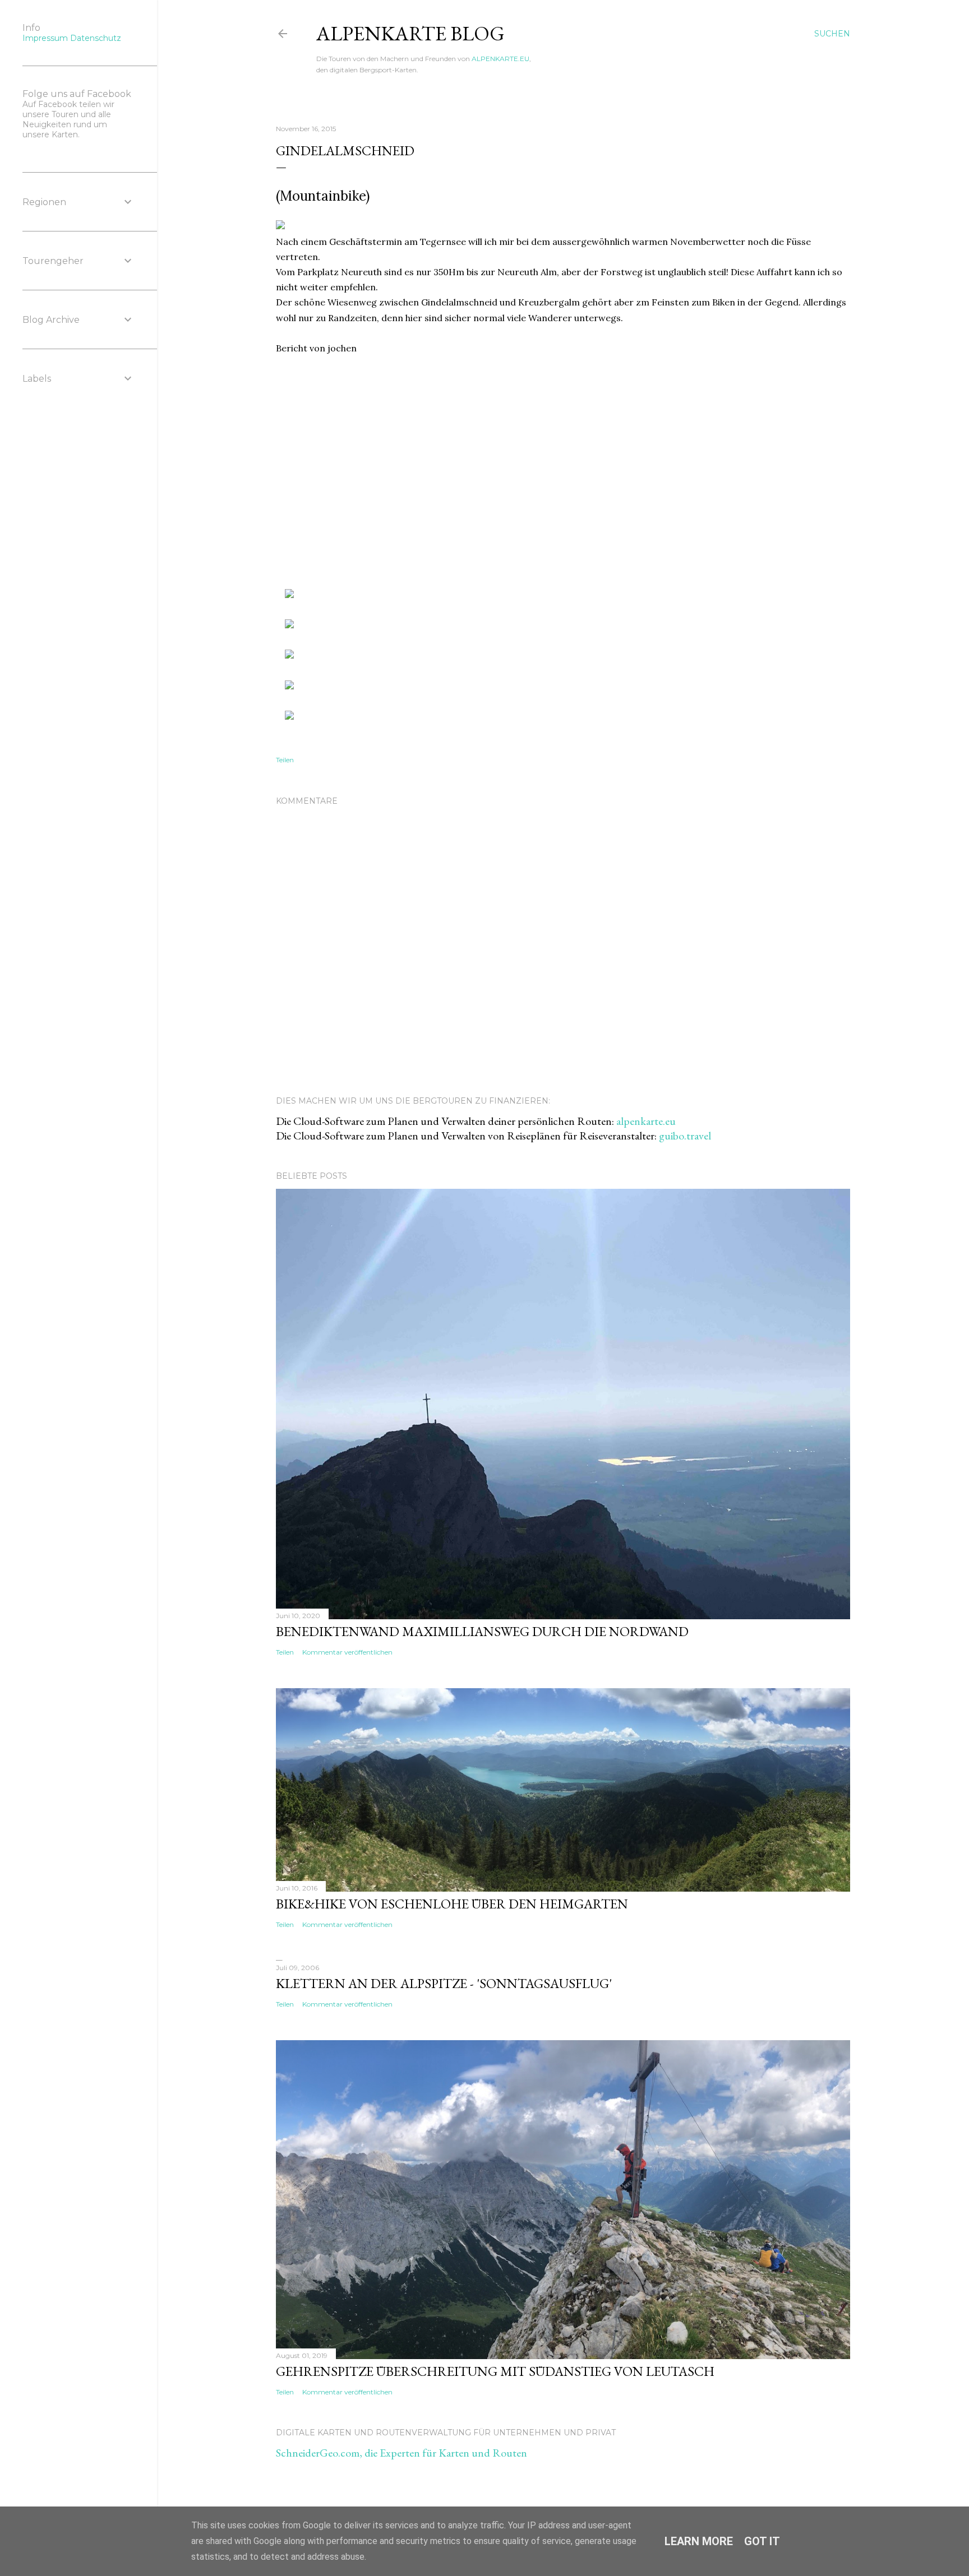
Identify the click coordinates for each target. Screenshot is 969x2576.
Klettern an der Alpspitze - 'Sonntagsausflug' (444, 1983)
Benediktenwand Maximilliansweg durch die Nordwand (482, 1631)
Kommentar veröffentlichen (347, 1652)
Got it (762, 2541)
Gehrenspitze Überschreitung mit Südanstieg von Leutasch (495, 2371)
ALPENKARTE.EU (500, 59)
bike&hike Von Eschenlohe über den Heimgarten (452, 1904)
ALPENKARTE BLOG (410, 33)
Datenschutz (96, 38)
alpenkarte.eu (646, 1121)
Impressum (45, 38)
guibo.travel (685, 1136)
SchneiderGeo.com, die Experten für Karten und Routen (402, 2453)
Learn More (699, 2541)
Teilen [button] (285, 760)
